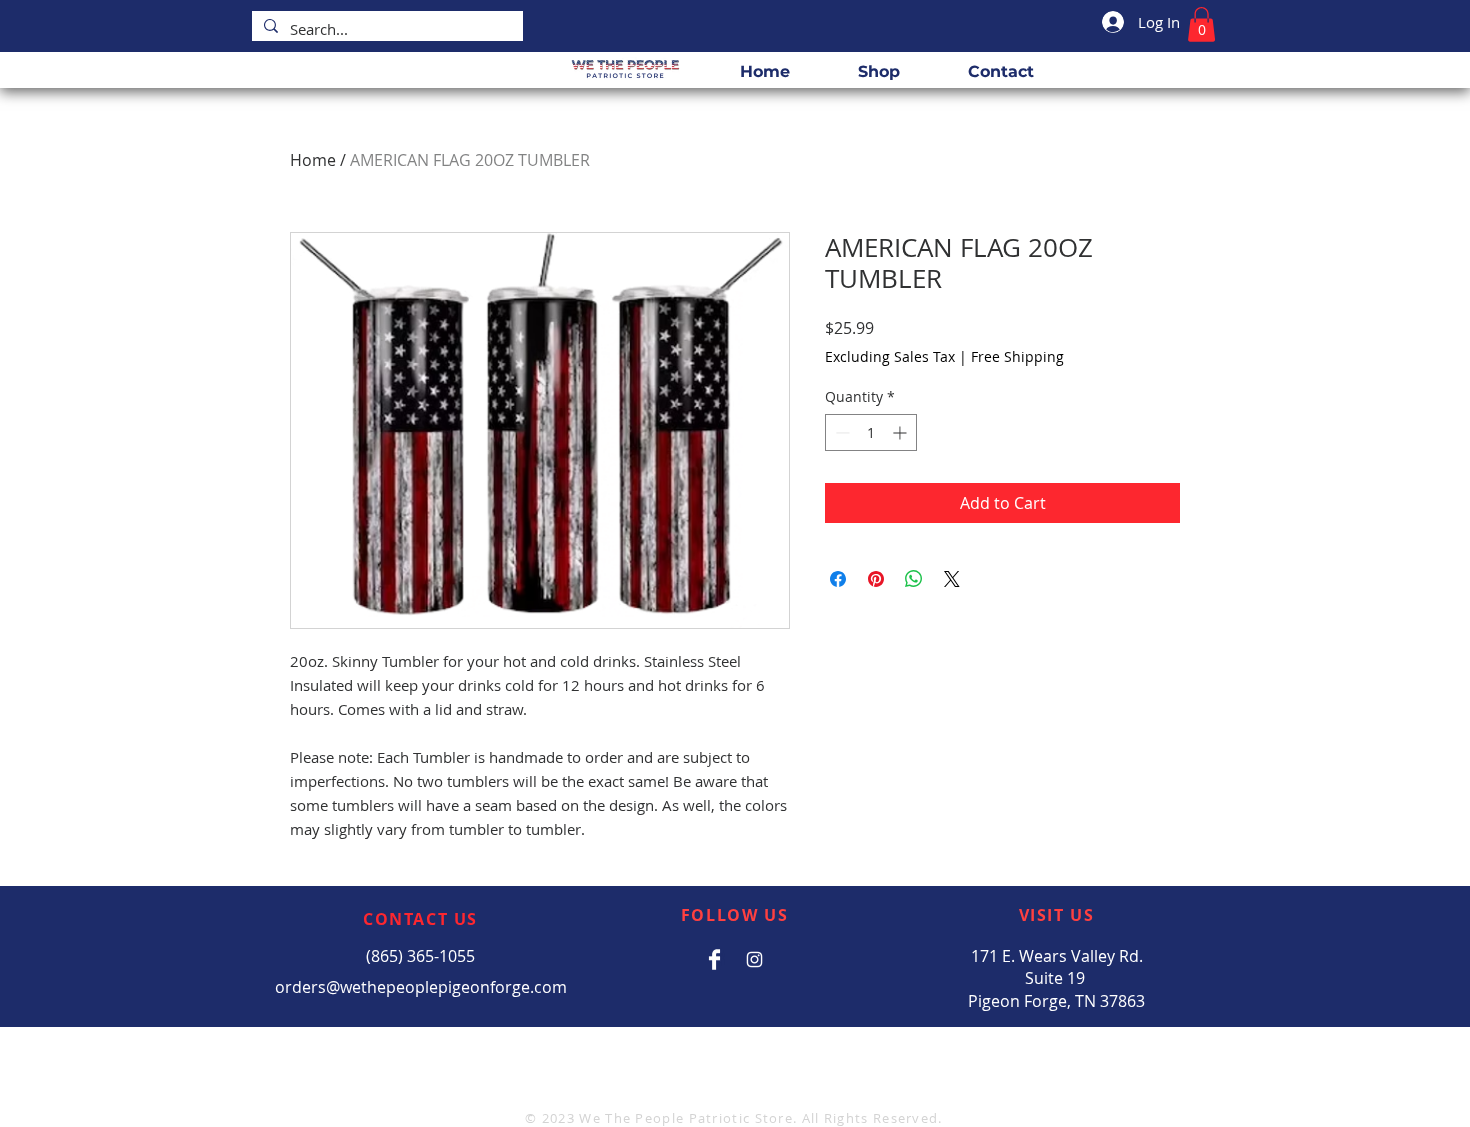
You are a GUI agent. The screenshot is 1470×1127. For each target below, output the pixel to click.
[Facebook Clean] (714, 959)
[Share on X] (952, 579)
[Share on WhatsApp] (914, 579)
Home (313, 160)
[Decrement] (840, 432)
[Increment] (901, 432)
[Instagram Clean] (754, 959)
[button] (1201, 24)
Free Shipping (1017, 356)
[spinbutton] (871, 432)
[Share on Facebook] (838, 579)
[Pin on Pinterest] (876, 579)
